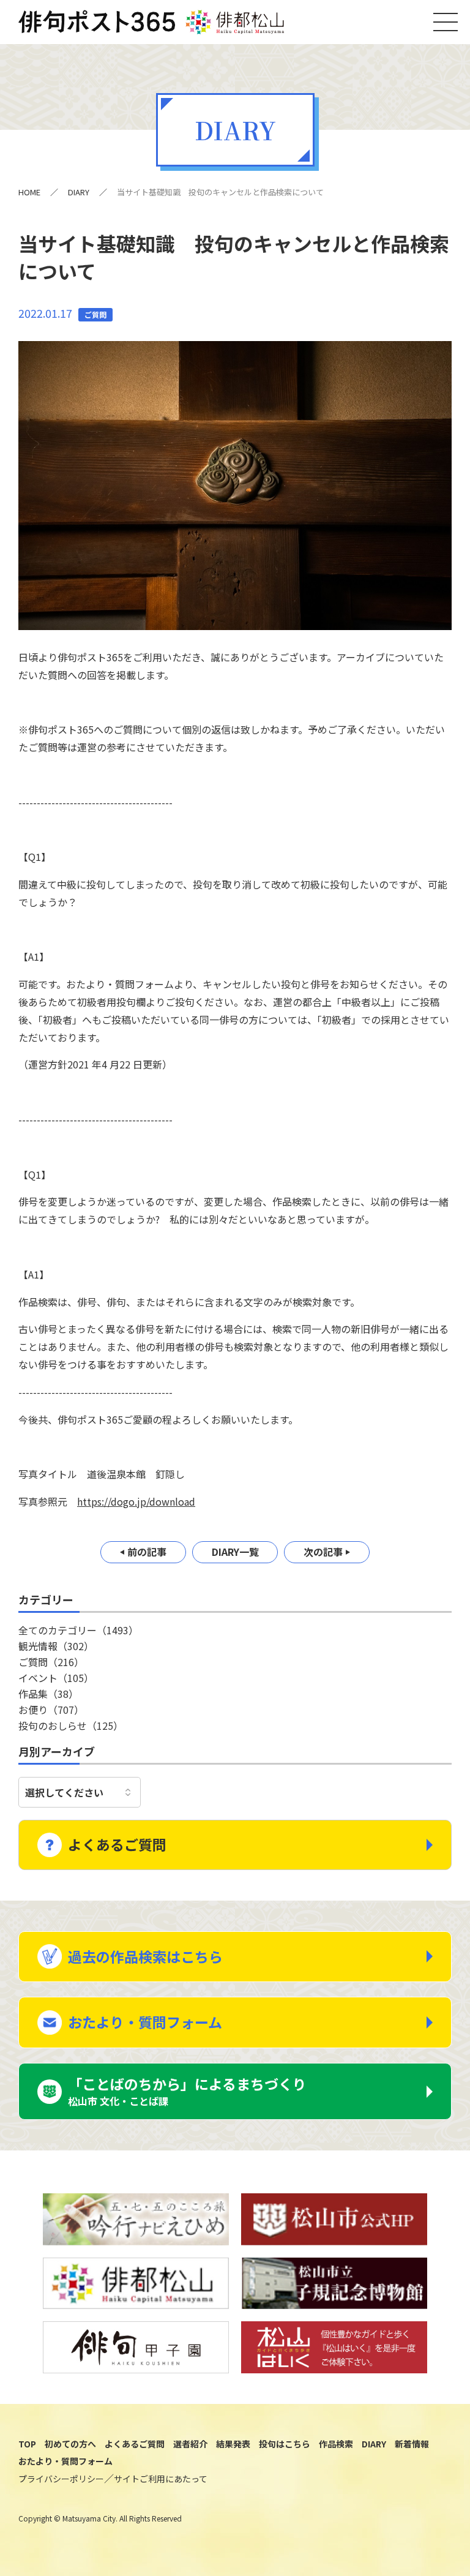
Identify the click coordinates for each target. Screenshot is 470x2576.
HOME (29, 192)
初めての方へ (70, 2444)
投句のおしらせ (71, 1725)
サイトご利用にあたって (161, 2479)
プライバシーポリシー (61, 2479)
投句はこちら (285, 2444)
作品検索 (336, 2444)
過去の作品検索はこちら (145, 1956)
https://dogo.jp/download (136, 1501)
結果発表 (233, 2444)
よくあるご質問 (117, 1844)
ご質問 (51, 1662)
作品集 (48, 1694)
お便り (51, 1710)
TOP (27, 2444)
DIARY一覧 (235, 1552)
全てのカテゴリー (78, 1630)
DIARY (79, 192)
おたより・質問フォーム (145, 2022)
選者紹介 (190, 2444)
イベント (56, 1678)
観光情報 (56, 1646)
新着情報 (412, 2444)
